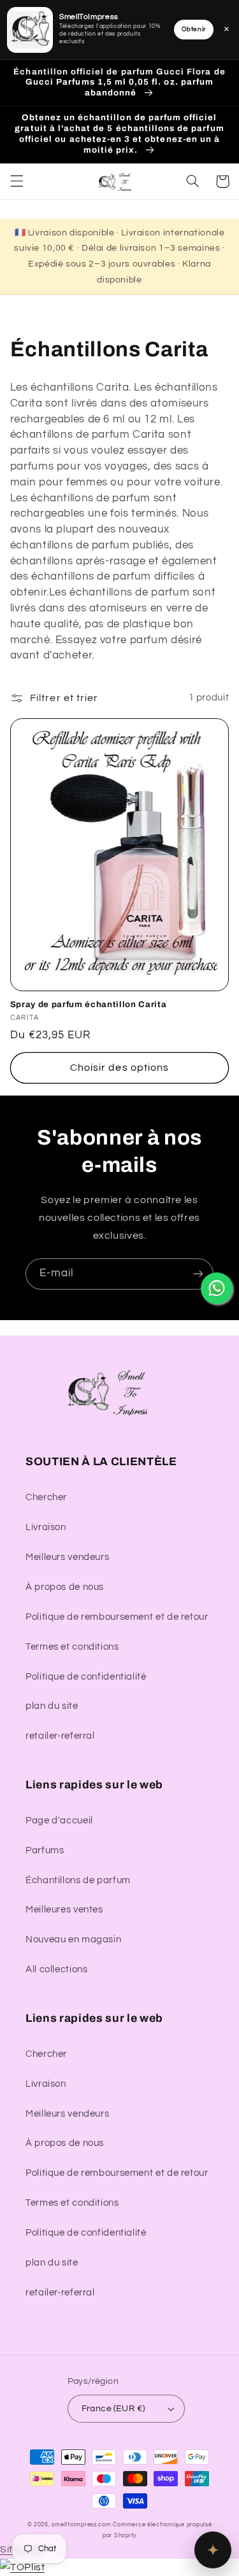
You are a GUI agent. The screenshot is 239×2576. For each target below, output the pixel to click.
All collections (56, 1969)
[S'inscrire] (198, 1274)
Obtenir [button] (194, 29)
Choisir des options (119, 1068)
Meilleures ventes (64, 1910)
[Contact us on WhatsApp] (217, 1288)
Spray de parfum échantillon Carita (88, 1004)
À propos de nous (65, 1587)
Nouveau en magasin (73, 1939)
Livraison (46, 1527)
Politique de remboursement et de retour (117, 1617)
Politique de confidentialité (86, 1677)
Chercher (46, 1497)
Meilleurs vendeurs (67, 1557)
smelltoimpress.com (81, 2525)
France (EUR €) (113, 2409)
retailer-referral (60, 1736)
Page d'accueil (59, 1821)
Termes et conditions (72, 1647)
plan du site (52, 1706)
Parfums (45, 1850)
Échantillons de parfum (78, 1880)
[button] (17, 181)
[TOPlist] (22, 2567)
